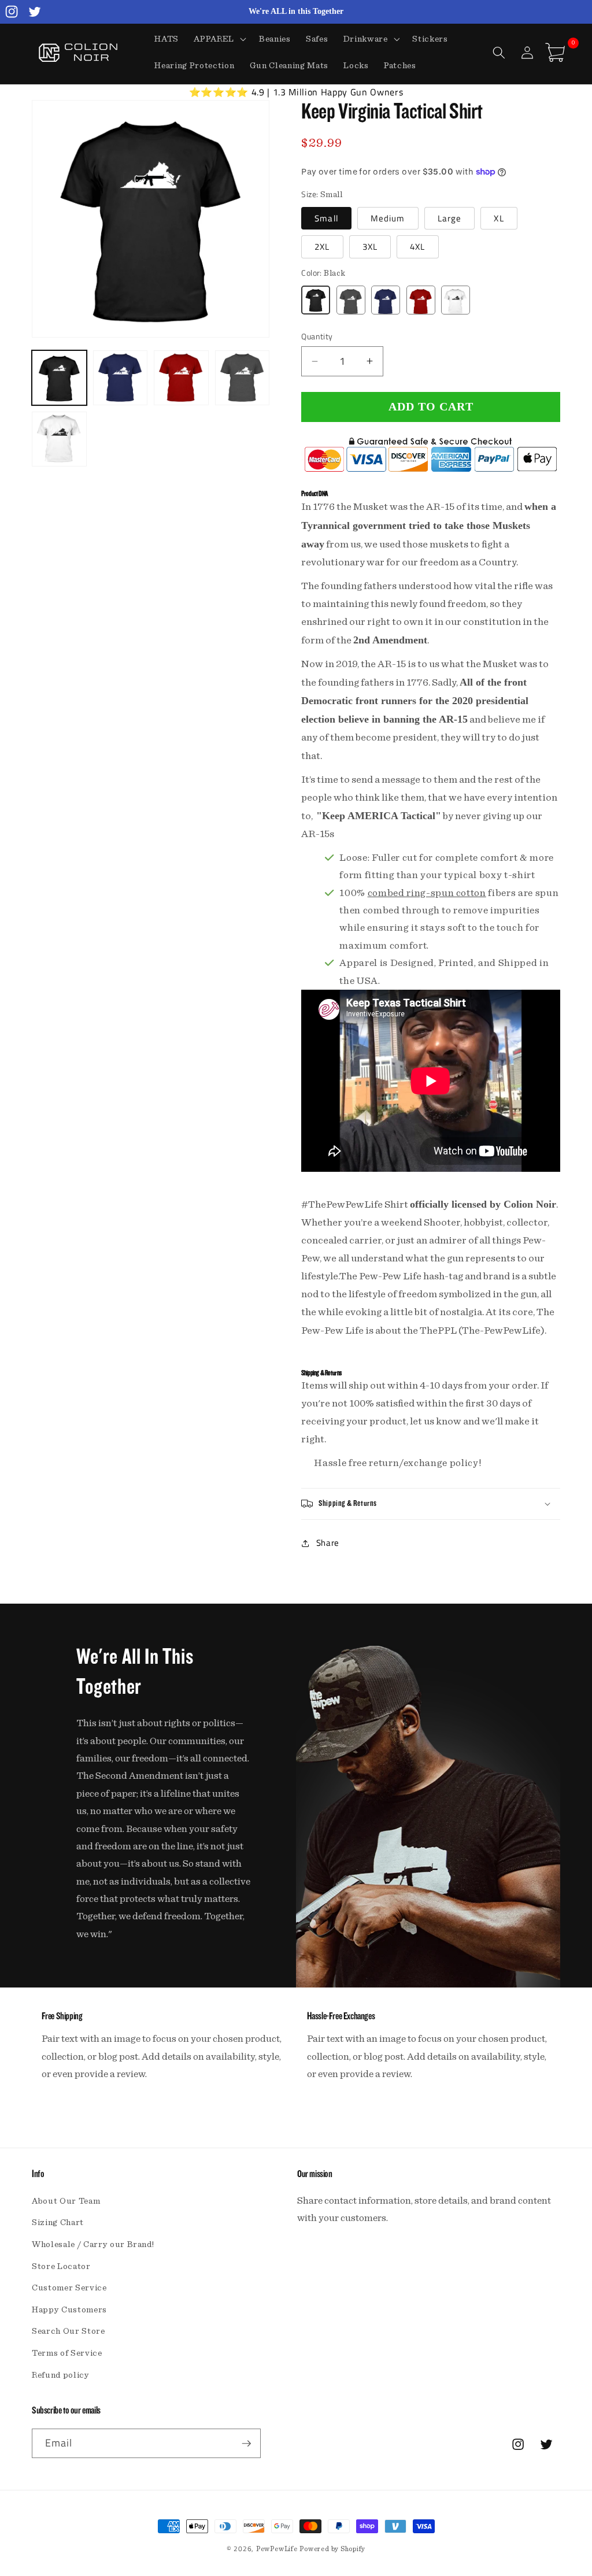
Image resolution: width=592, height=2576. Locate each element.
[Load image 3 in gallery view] (181, 378)
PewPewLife (277, 2549)
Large (450, 218)
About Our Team (66, 2201)
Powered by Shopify (332, 2549)
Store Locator (61, 2266)
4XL (417, 247)
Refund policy (61, 2375)
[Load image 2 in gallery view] (121, 378)
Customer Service (69, 2288)
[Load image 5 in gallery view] (59, 439)
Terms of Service (67, 2353)
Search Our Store (69, 2331)
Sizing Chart (58, 2222)
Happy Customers (69, 2310)
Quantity (317, 337)
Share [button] (328, 1543)
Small (326, 218)
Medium (388, 218)
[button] (219, 39)
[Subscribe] (246, 2444)
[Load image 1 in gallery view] (59, 378)
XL (499, 218)
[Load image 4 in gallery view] (243, 378)
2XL (322, 247)
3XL (370, 247)
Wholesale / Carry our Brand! (93, 2244)
